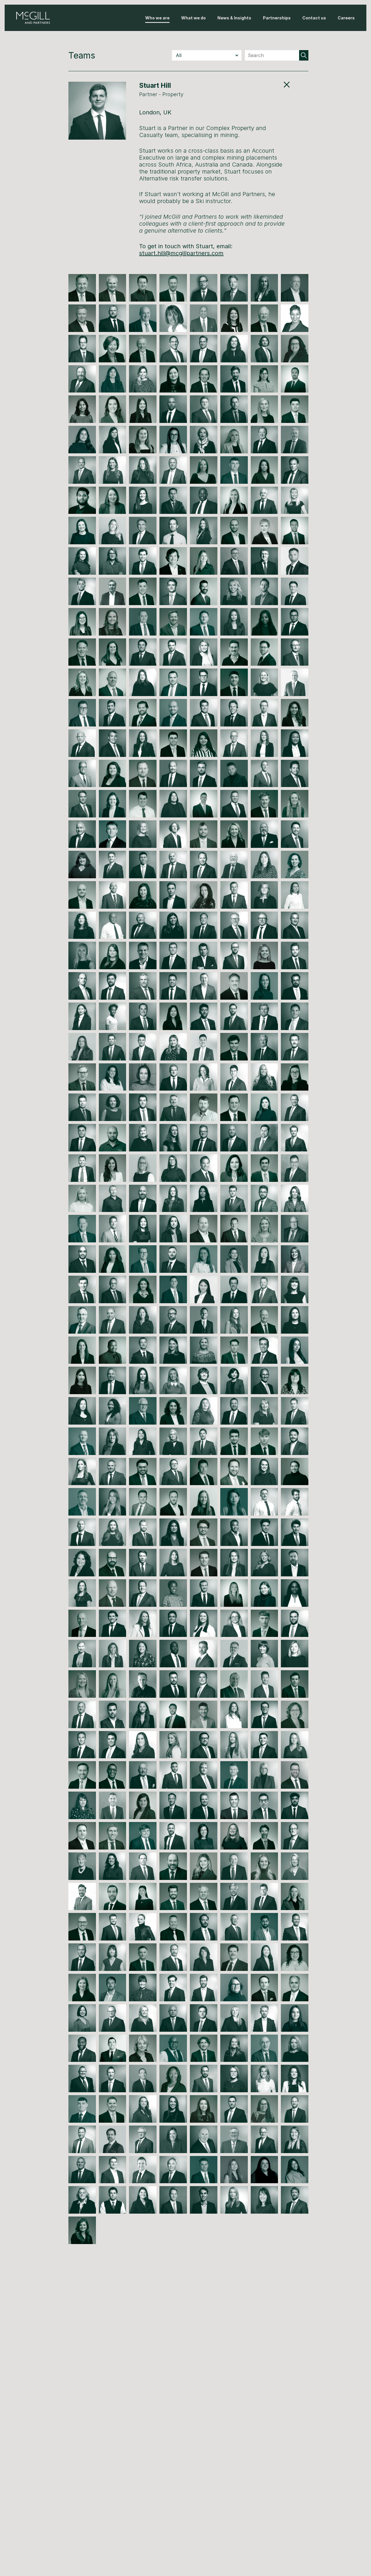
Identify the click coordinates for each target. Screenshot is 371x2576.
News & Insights (234, 18)
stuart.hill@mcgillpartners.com (181, 253)
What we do (193, 18)
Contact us (314, 18)
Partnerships (277, 18)
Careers (346, 18)
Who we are (157, 18)
